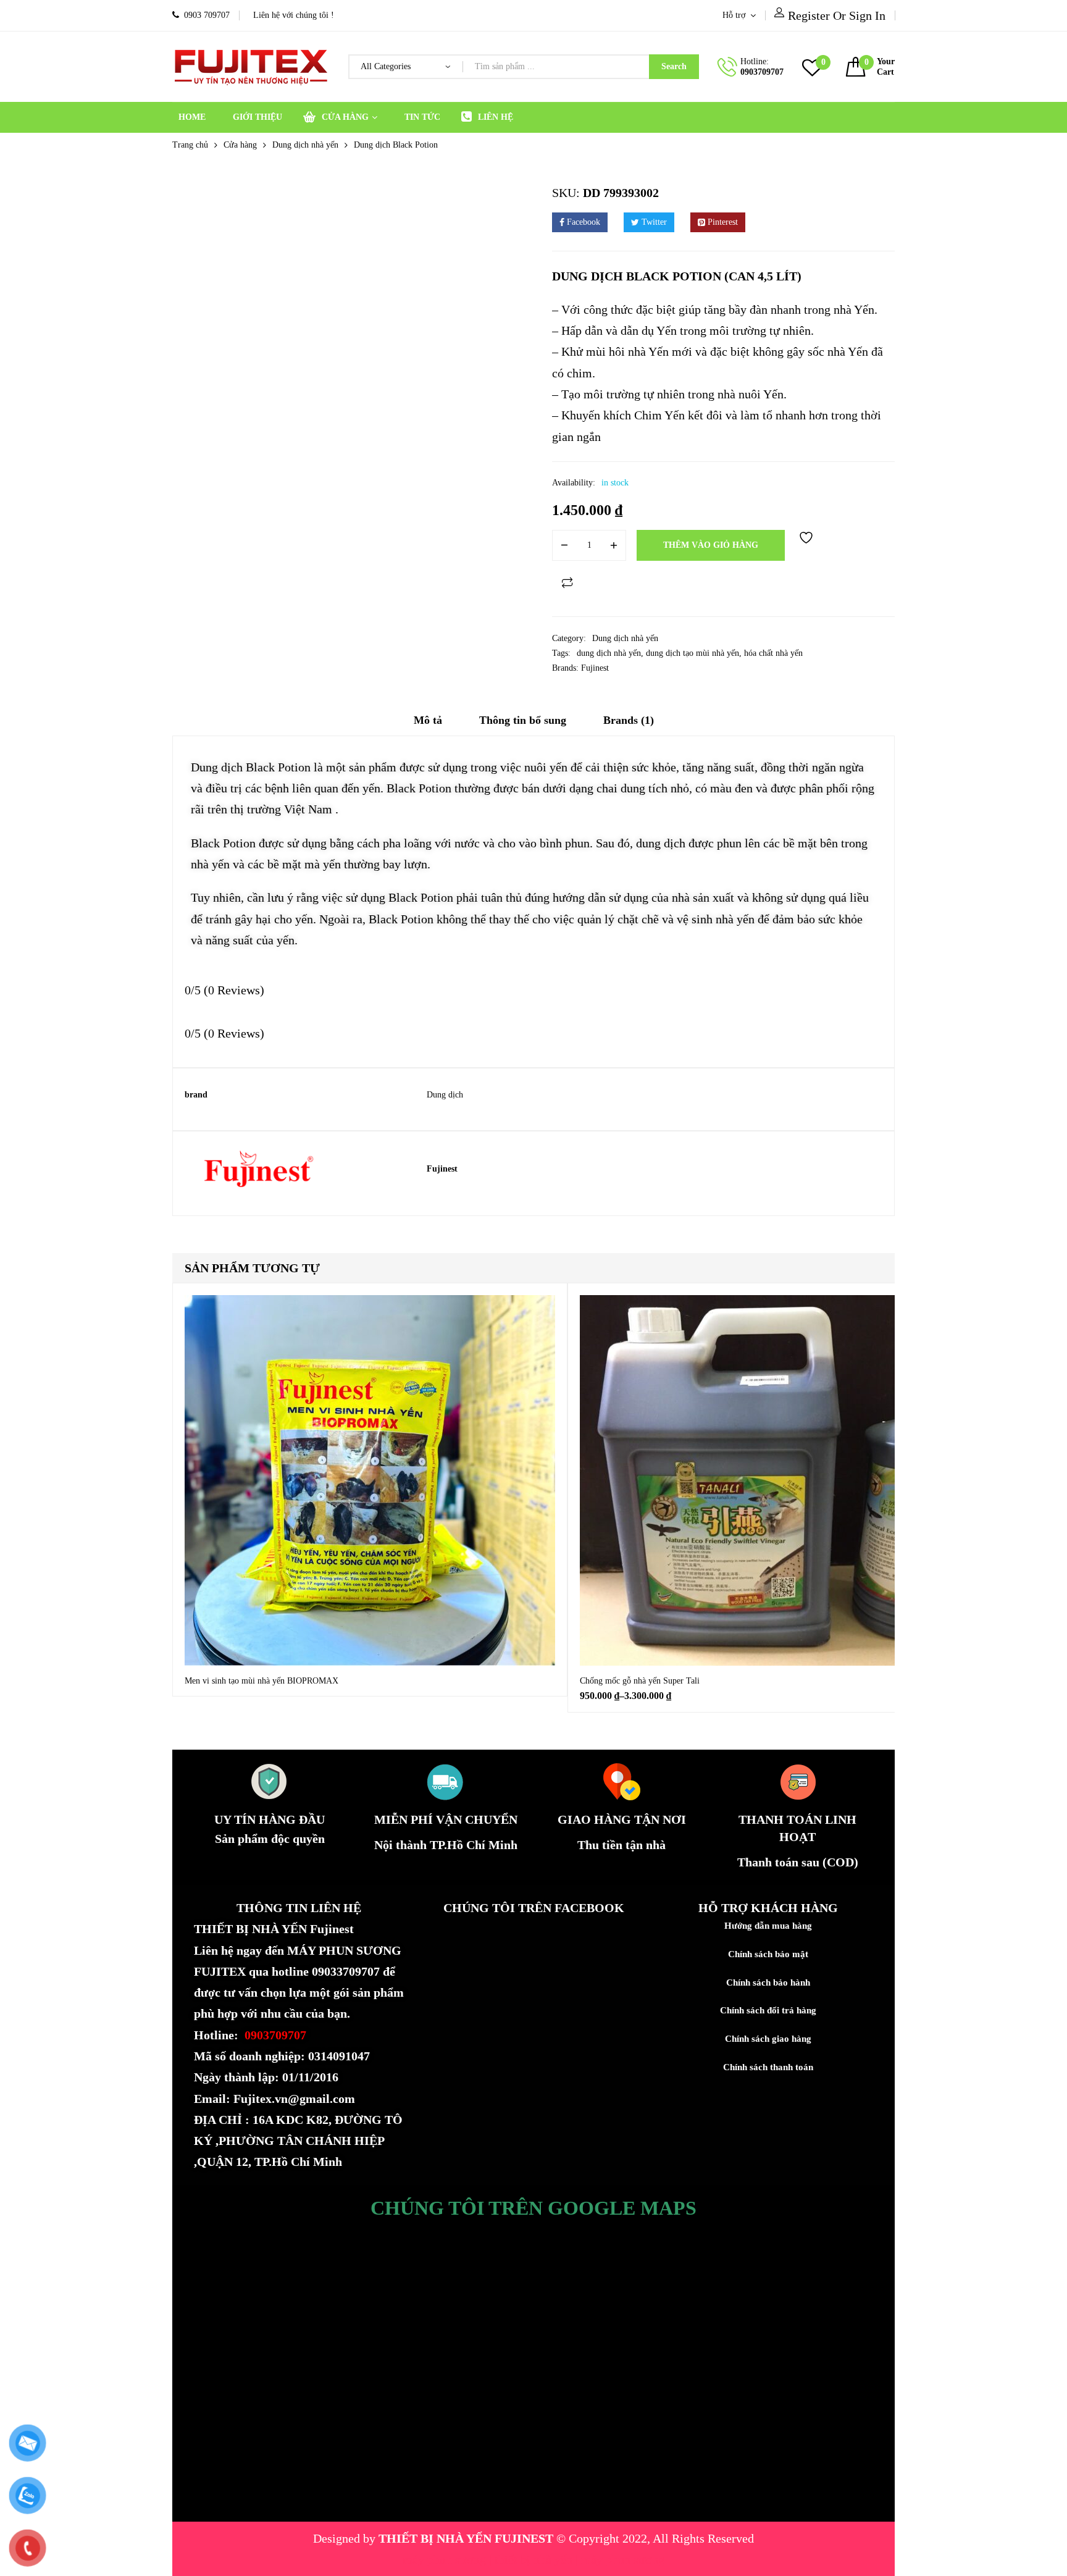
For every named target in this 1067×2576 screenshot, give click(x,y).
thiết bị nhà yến (535, 2559)
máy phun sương (446, 2559)
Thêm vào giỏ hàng (711, 545)
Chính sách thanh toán (768, 2067)
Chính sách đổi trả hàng (768, 2010)
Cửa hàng (240, 145)
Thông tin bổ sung (523, 720)
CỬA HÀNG (345, 117)
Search (674, 66)
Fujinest (595, 668)
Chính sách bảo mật (768, 1954)
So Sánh (567, 582)
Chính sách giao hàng (768, 2039)
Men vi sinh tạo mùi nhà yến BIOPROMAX (262, 1681)
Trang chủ (190, 145)
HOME (192, 117)
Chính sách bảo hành (768, 1982)
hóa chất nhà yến (773, 653)
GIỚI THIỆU (257, 117)
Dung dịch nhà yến (305, 145)
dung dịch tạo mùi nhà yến (693, 653)
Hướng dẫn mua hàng (768, 1926)
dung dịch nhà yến (609, 653)
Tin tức (422, 117)
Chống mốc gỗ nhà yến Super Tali (640, 1681)
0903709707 (762, 72)
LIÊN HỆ (496, 117)
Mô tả (428, 720)
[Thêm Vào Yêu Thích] (808, 545)
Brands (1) (629, 720)
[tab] (428, 724)
